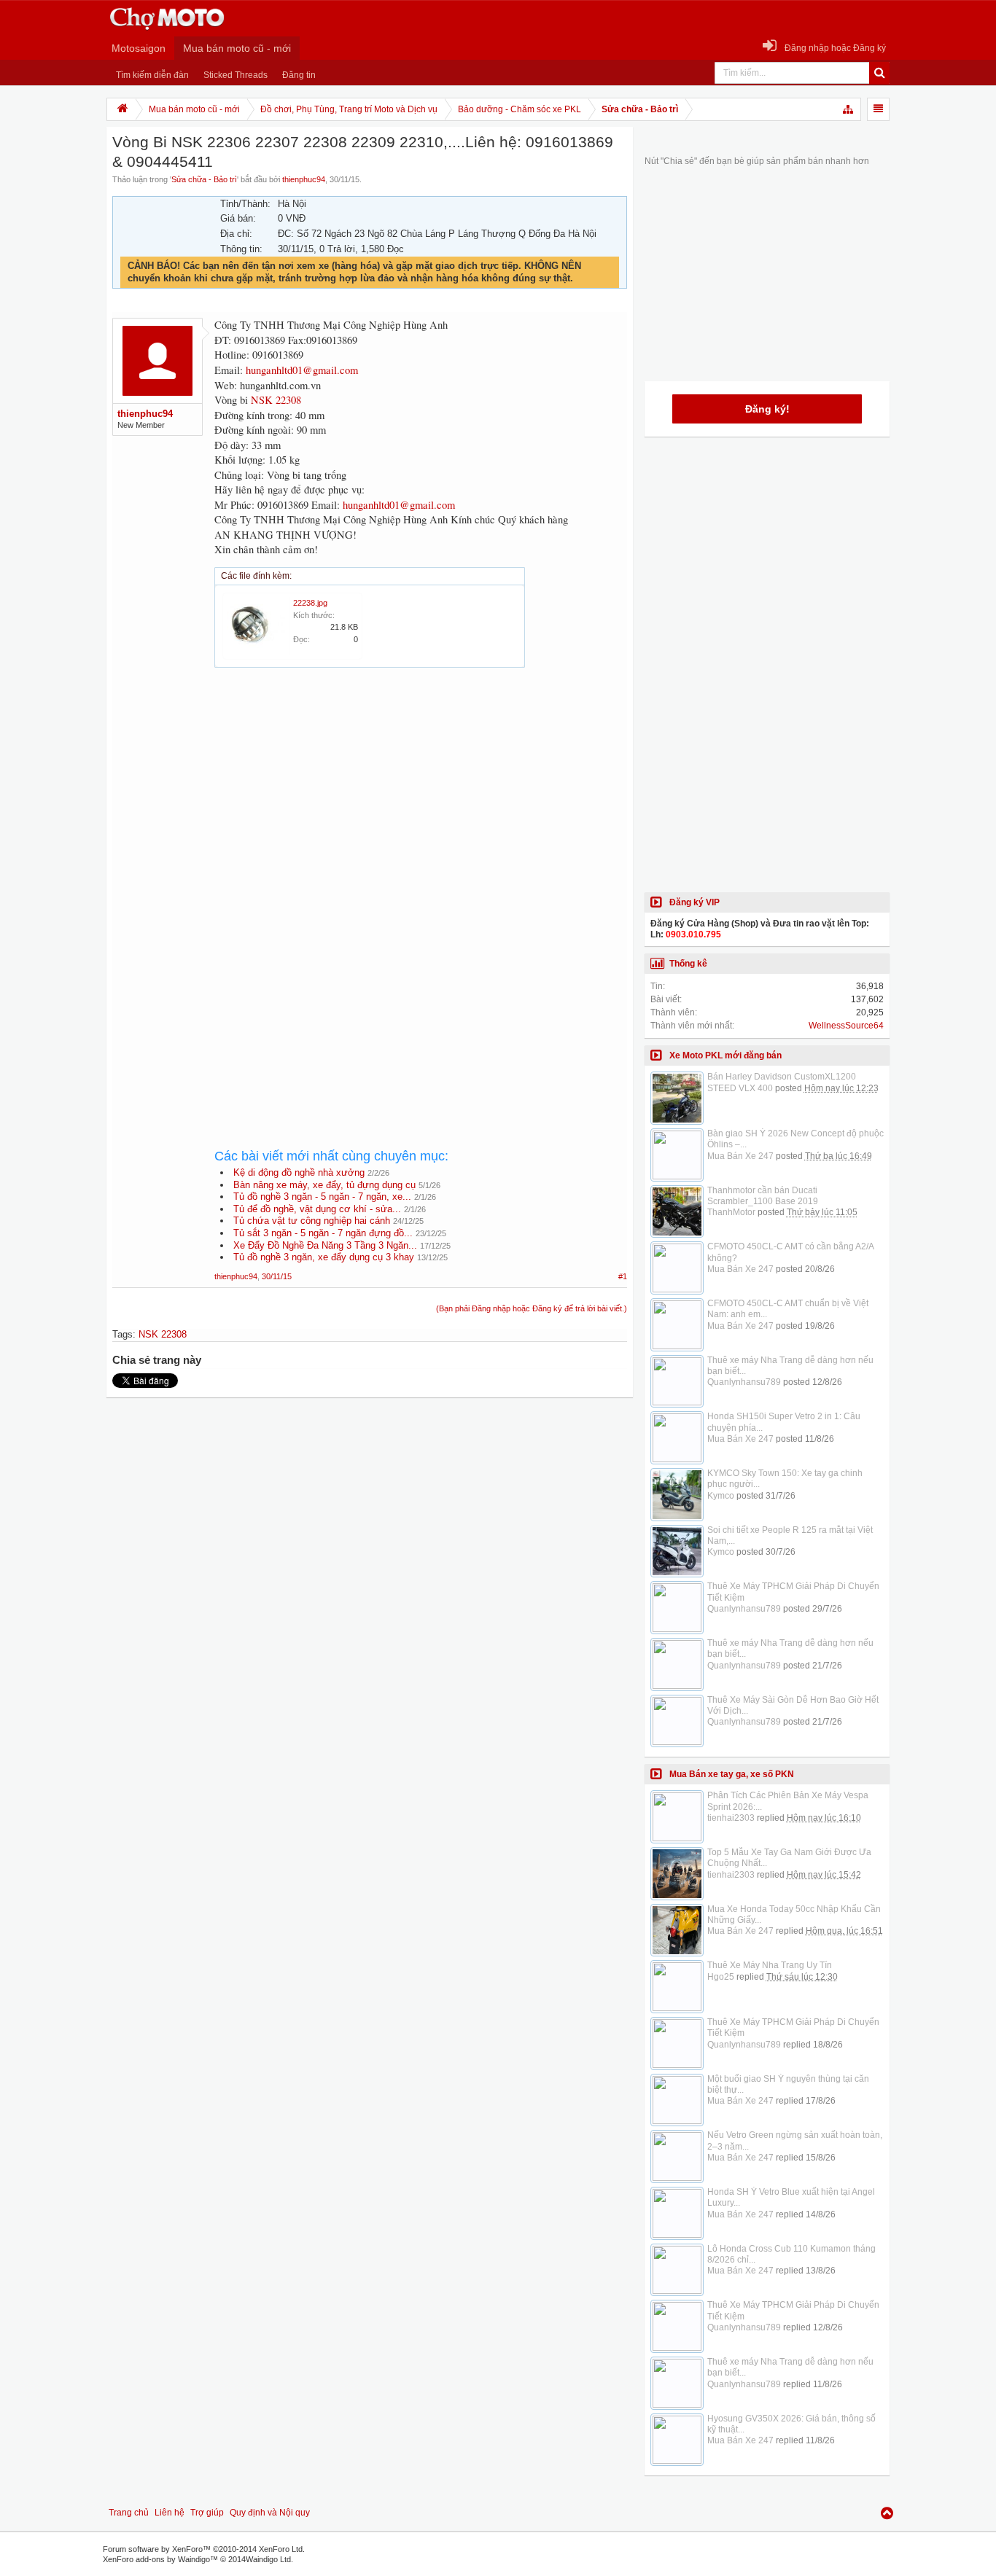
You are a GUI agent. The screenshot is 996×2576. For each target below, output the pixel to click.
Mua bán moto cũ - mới (237, 48)
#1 (623, 1276)
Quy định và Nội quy (270, 2513)
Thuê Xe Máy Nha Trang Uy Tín (770, 1965)
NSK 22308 (276, 400)
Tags (122, 1334)
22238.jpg (310, 603)
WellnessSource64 (846, 1026)
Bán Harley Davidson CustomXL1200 (782, 1077)
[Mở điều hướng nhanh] (849, 109)
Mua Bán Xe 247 (740, 1156)
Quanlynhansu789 (744, 1382)
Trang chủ (129, 2513)
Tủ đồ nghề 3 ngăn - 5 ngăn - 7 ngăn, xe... (322, 1197)
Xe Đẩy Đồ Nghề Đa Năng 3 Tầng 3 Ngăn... (325, 1245)
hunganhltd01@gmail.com (302, 370)
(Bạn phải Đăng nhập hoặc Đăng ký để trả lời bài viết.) (532, 1308)
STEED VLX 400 (740, 1088)
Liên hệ (170, 2513)
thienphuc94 (304, 179)
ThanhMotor (731, 1212)
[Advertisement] (421, 809)
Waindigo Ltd (268, 2559)
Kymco (721, 1496)
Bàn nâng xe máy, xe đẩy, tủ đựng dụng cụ (324, 1185)
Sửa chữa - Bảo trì (204, 179)
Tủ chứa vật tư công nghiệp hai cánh (312, 1221)
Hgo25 (721, 1977)
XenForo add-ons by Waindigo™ (160, 2559)
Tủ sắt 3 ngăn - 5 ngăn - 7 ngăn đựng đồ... (323, 1233)
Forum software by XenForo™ (204, 2549)
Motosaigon (139, 48)
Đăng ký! (767, 409)
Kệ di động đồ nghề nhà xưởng (299, 1172)
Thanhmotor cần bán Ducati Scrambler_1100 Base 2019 (763, 1196)
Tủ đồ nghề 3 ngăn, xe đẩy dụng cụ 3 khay (324, 1257)
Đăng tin (299, 75)
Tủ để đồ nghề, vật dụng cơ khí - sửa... (317, 1209)
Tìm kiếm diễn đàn (152, 75)
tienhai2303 (731, 1818)
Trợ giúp (207, 2513)
